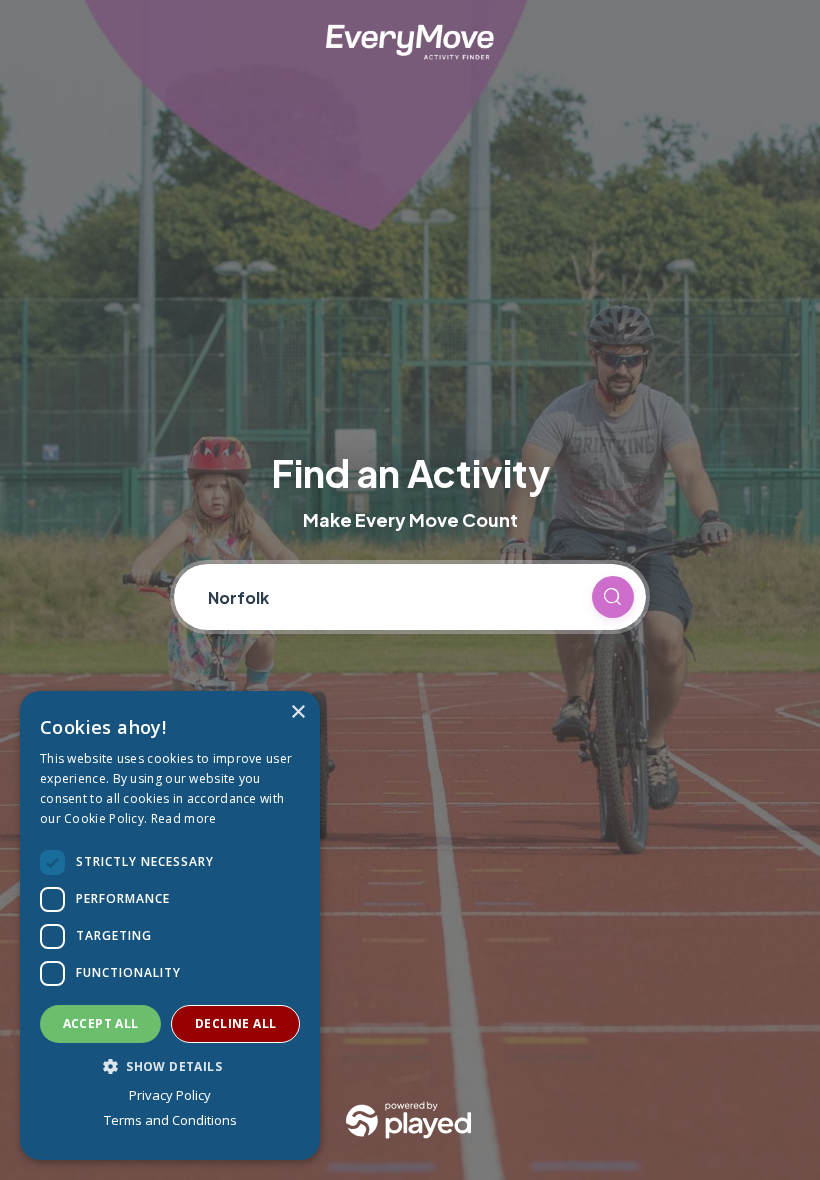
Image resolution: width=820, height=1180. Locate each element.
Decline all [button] (235, 1023)
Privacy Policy (170, 1095)
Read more (184, 818)
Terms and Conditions (170, 1120)
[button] (170, 1066)
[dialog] (170, 925)
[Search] (613, 597)
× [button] (297, 712)
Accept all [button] (101, 1023)
